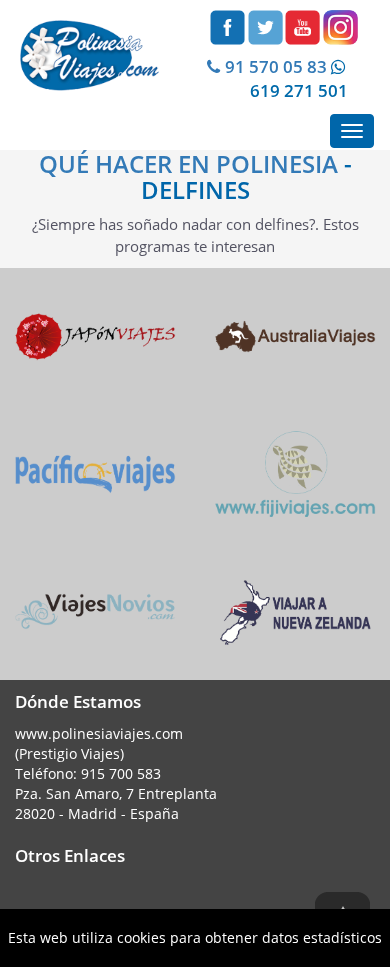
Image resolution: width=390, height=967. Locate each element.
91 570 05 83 (276, 66)
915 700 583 (121, 773)
